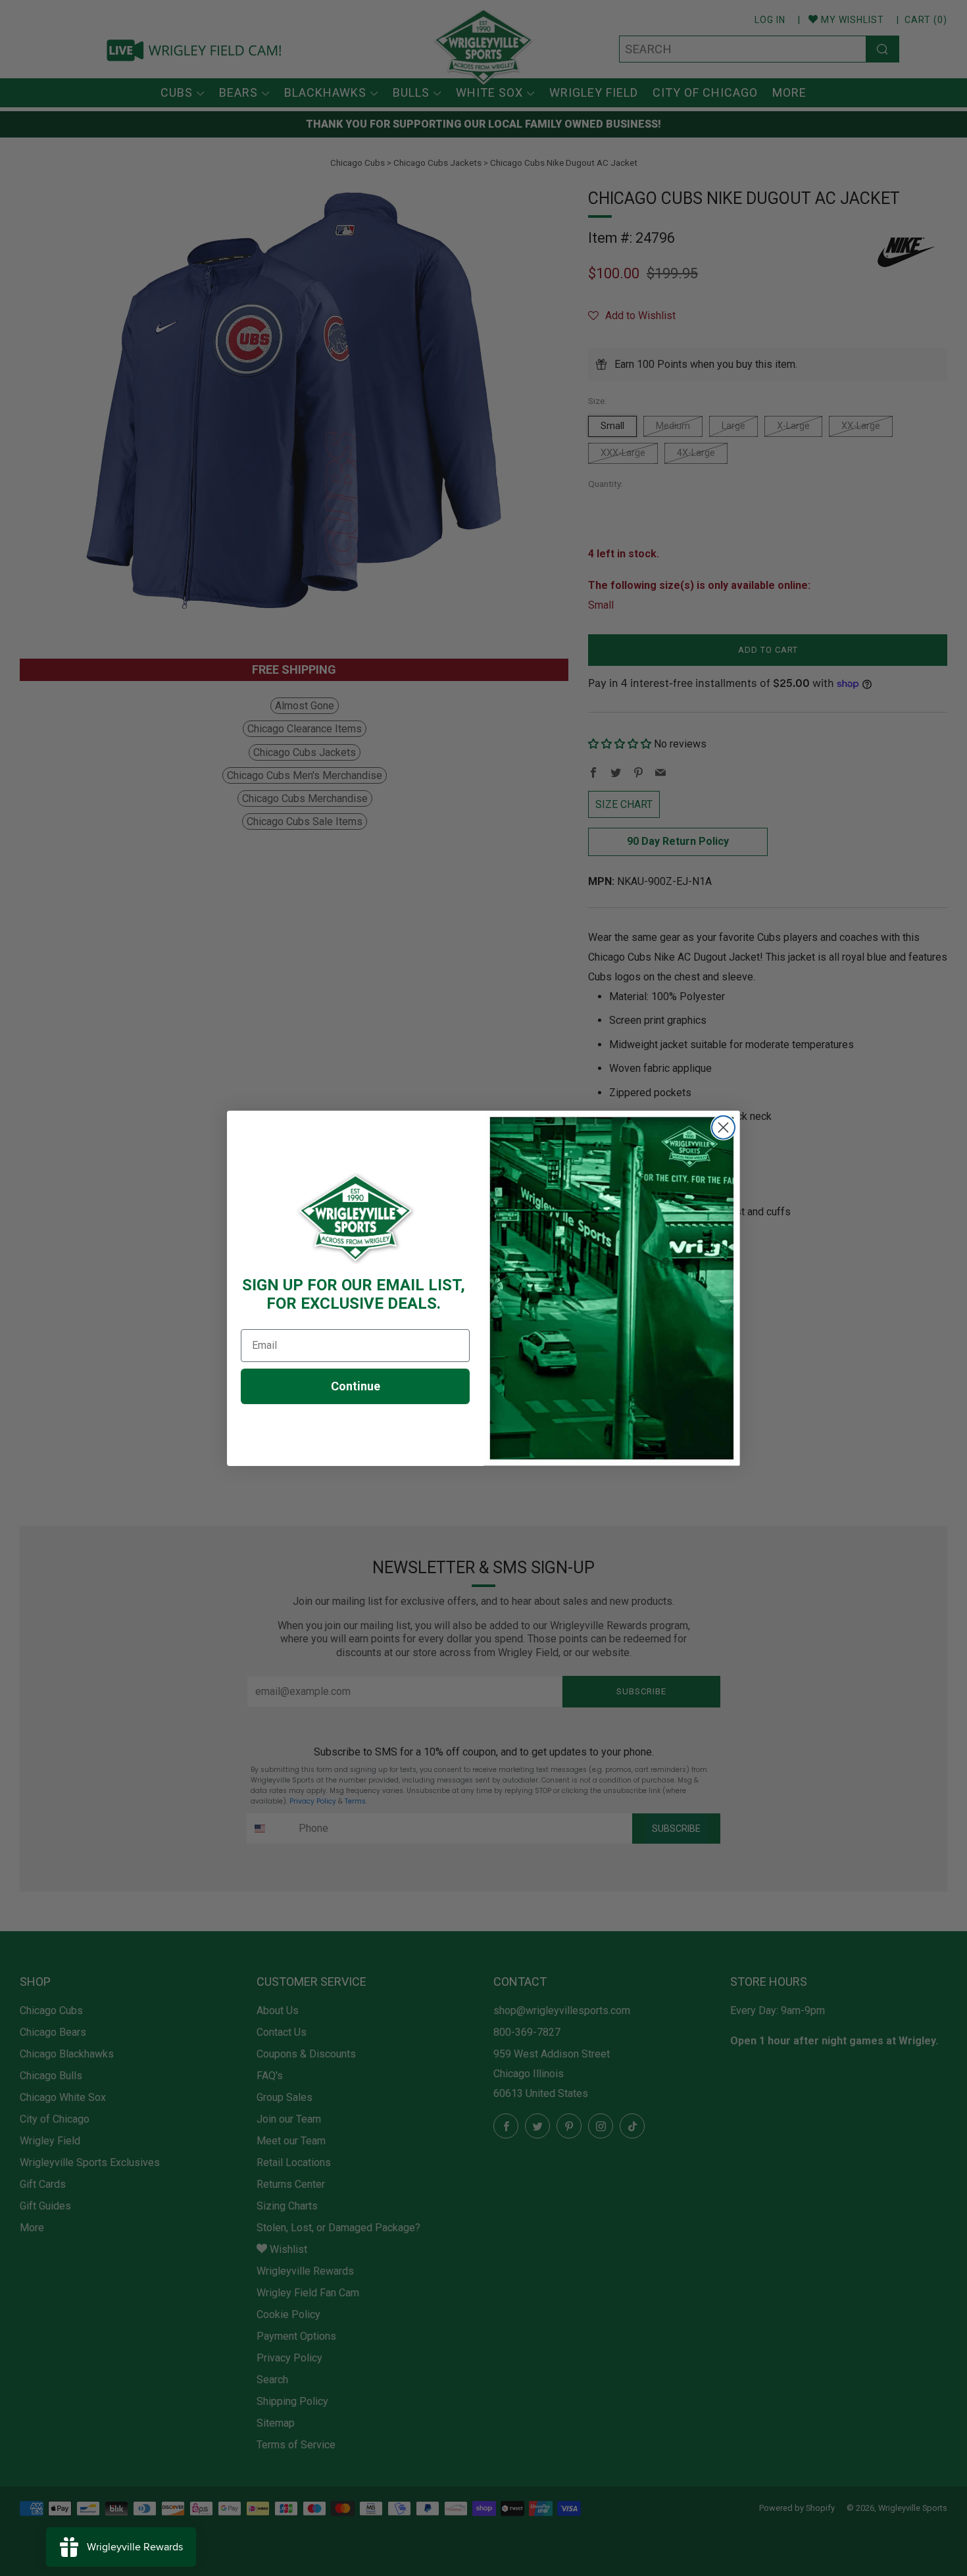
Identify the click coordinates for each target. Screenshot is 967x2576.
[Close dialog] (723, 1127)
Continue (356, 1386)
